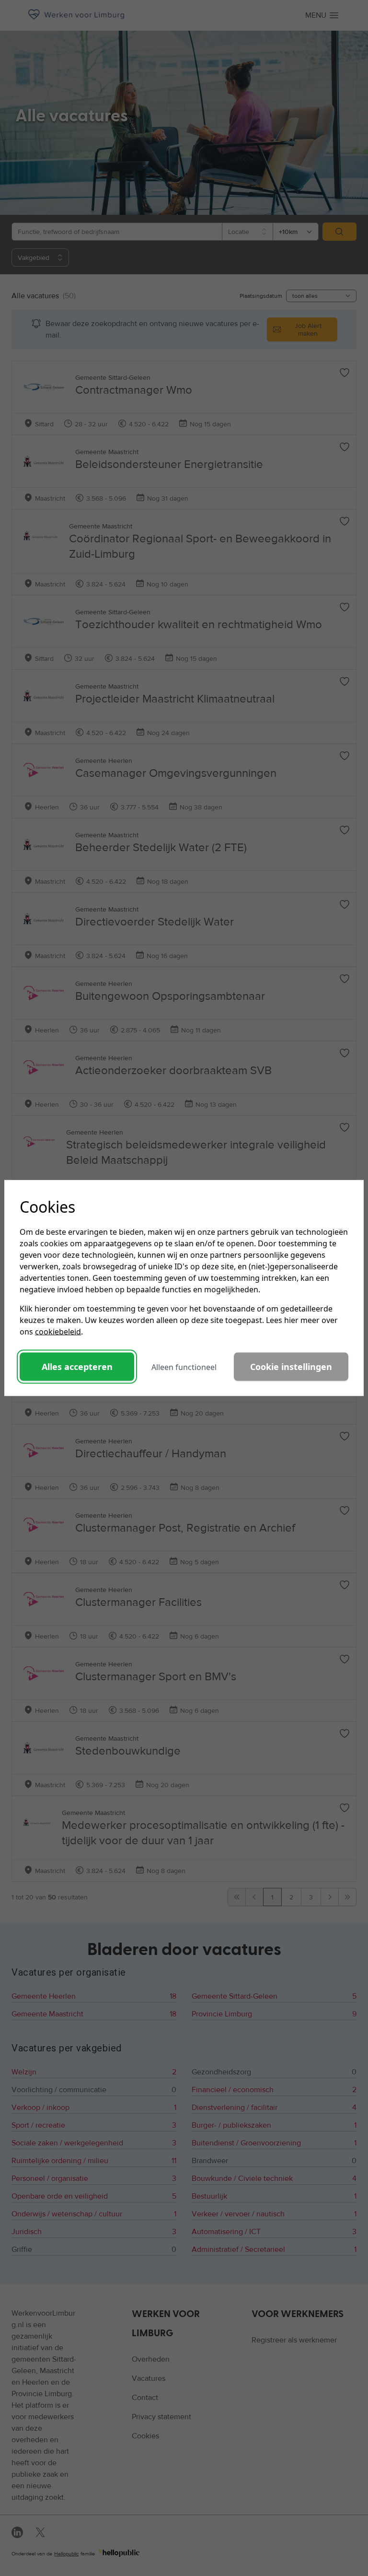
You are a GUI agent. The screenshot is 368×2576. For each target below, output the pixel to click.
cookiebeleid (58, 1332)
